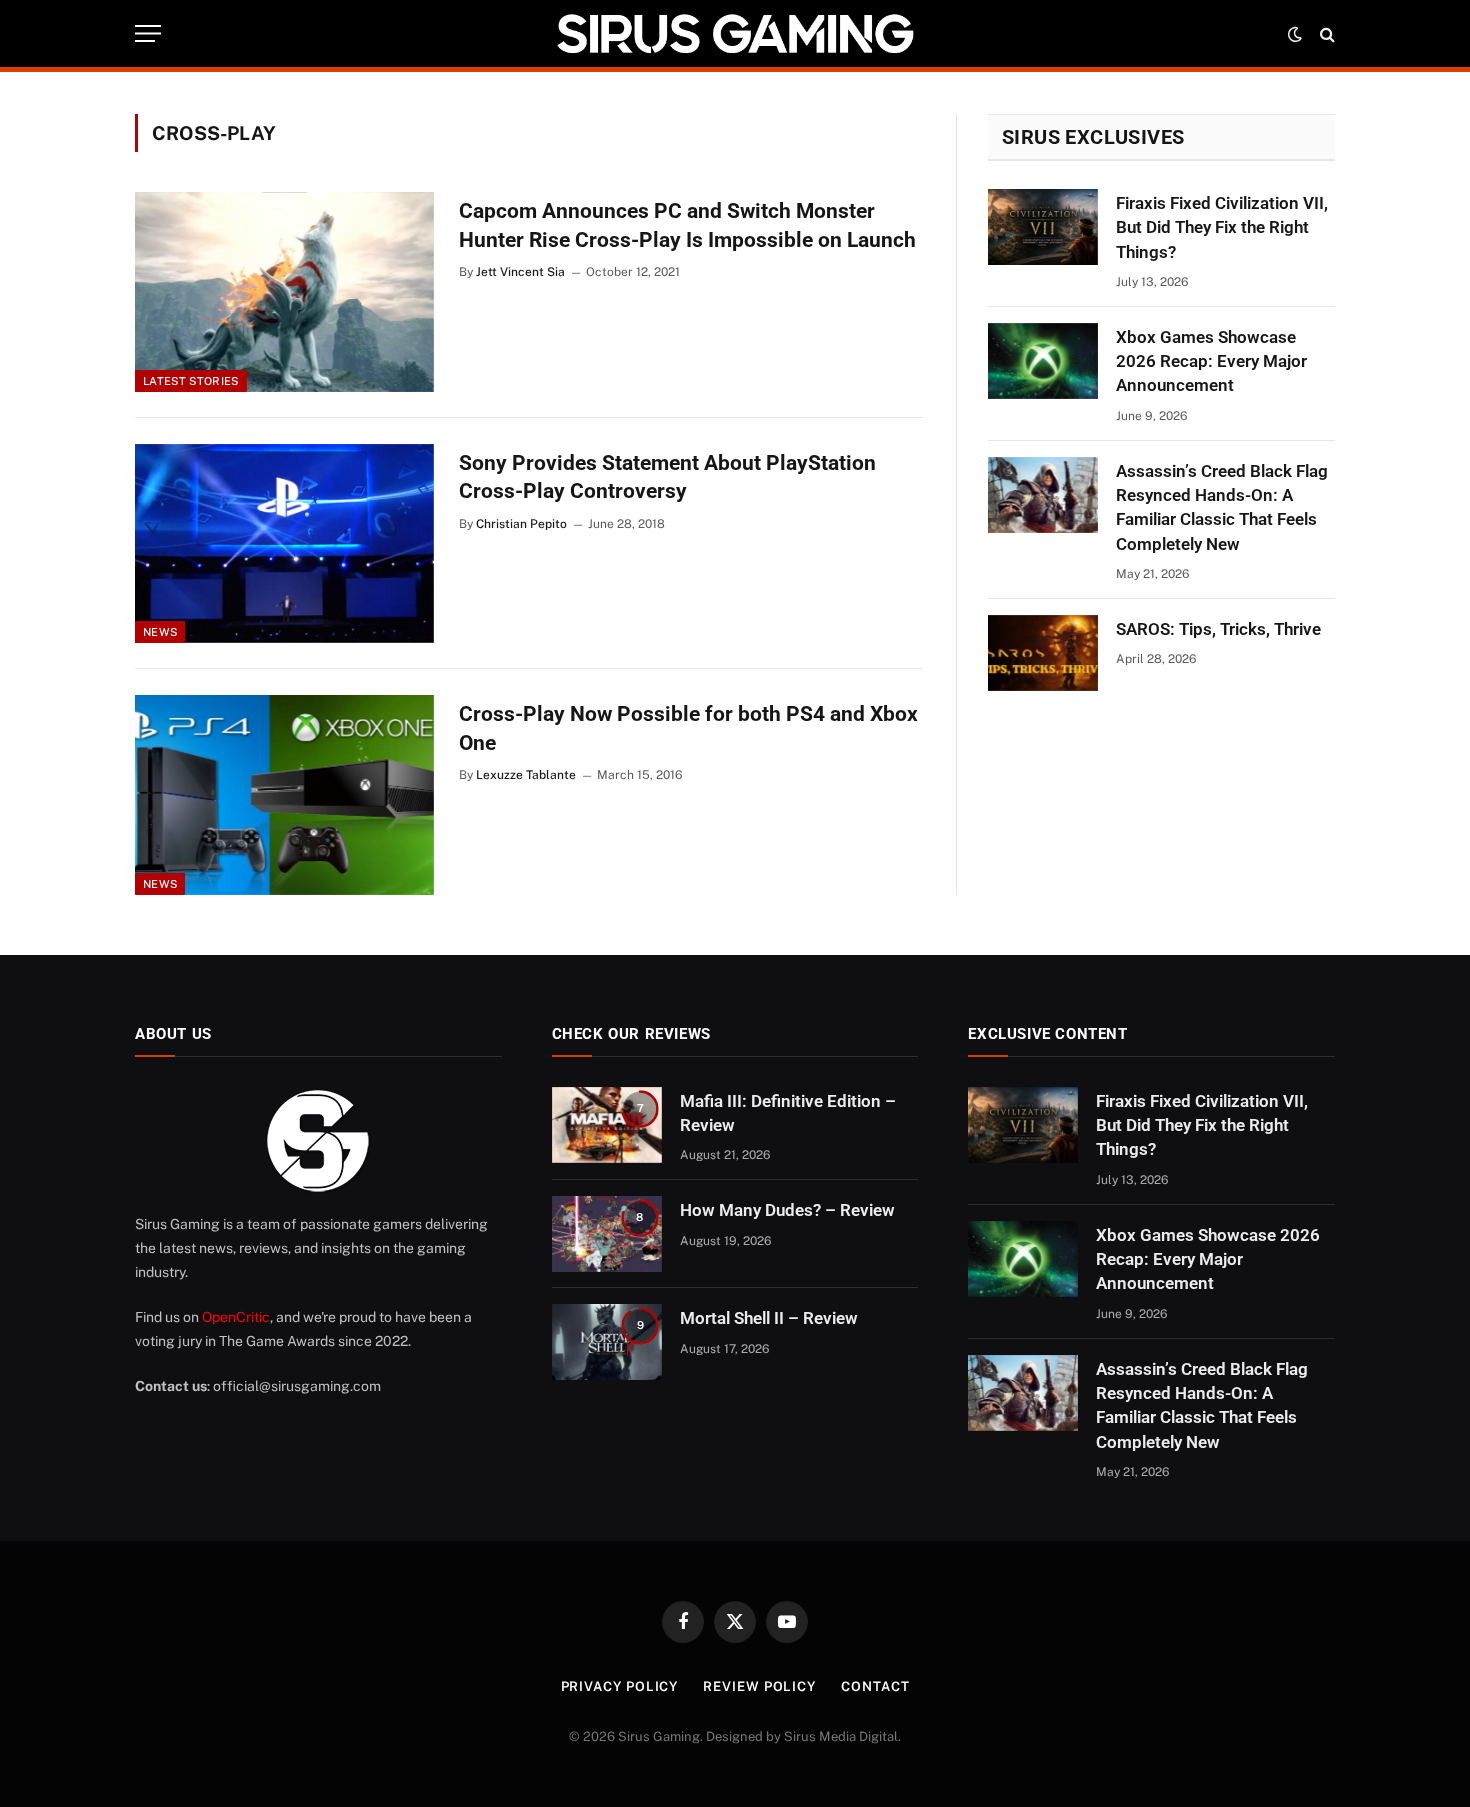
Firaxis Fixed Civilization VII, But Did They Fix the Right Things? (1222, 227)
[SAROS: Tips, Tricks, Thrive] (1043, 653)
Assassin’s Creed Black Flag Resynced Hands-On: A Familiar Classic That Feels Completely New (1222, 507)
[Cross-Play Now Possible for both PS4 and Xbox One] (284, 795)
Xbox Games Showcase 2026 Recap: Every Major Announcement (1211, 361)
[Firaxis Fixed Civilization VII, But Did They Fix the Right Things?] (1043, 227)
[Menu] (148, 33)
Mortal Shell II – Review (769, 1318)
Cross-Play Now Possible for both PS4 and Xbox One (688, 728)
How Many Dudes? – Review (787, 1210)
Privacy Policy (620, 1686)
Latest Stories (191, 381)
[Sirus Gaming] (735, 33)
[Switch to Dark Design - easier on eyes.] (1295, 34)
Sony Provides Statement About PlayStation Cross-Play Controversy (667, 477)
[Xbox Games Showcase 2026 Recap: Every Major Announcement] (1043, 361)
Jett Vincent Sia (520, 272)
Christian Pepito (521, 524)
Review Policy (759, 1686)
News (160, 632)
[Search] (1325, 33)
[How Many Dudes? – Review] (607, 1234)
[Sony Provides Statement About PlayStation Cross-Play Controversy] (284, 544)
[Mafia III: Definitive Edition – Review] (607, 1125)
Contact (875, 1686)
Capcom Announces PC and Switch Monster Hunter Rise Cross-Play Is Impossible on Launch (687, 225)
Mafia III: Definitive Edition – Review (788, 1113)
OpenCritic (236, 1317)
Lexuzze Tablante (526, 775)
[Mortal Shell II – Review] (607, 1342)
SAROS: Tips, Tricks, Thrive (1218, 629)
